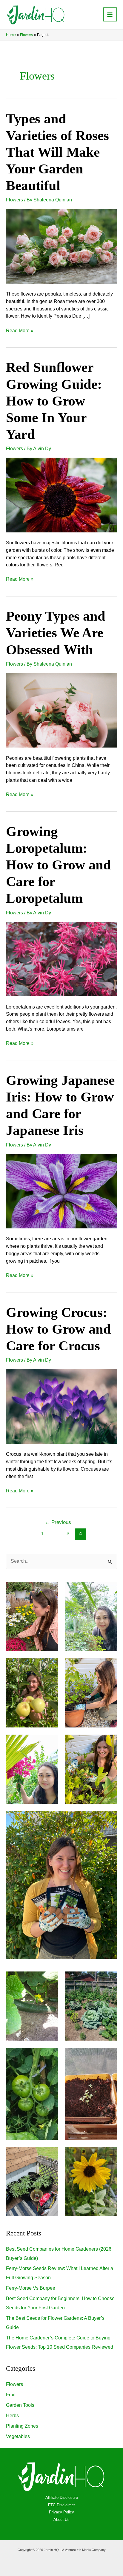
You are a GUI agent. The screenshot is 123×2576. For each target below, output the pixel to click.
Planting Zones (22, 2426)
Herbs (12, 2416)
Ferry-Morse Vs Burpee (31, 2288)
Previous (58, 1522)
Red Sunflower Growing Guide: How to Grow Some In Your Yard (54, 401)
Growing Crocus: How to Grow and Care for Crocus (59, 1329)
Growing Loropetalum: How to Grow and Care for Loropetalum (59, 865)
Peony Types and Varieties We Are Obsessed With (56, 633)
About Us (61, 2520)
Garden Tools (20, 2405)
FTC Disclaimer (61, 2505)
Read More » (20, 330)
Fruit (11, 2395)
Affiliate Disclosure (62, 2497)
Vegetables (18, 2436)
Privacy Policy (61, 2512)
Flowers (14, 200)
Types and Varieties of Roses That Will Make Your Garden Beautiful (57, 152)
